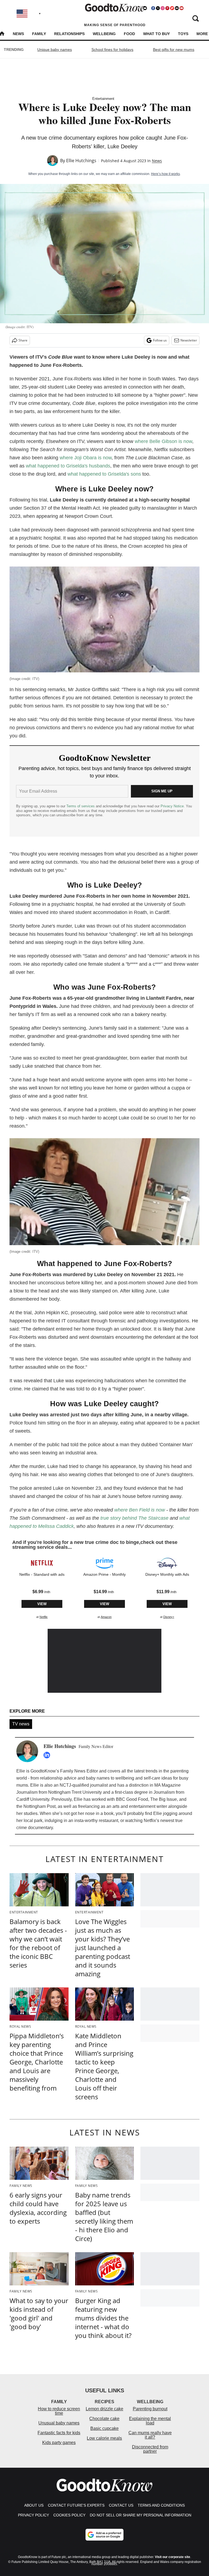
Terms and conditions (161, 2505)
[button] (42, 1587)
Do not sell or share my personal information (141, 2515)
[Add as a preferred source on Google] (104, 2535)
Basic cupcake (104, 2428)
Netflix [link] (44, 1617)
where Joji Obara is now (85, 458)
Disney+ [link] (169, 1617)
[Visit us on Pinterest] (167, 8)
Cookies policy (69, 2515)
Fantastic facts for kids (59, 2433)
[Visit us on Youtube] (182, 8)
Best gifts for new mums (174, 50)
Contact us (121, 2505)
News (18, 34)
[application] (105, 1661)
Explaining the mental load (150, 2421)
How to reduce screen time (59, 2411)
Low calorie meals (104, 2438)
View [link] (42, 1604)
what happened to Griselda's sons (104, 474)
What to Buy (156, 34)
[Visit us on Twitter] (158, 8)
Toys (183, 34)
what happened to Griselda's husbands (68, 466)
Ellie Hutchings (81, 161)
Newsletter (189, 340)
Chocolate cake (104, 2419)
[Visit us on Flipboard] (172, 8)
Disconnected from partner (150, 2449)
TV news (21, 1724)
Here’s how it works (165, 174)
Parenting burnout (150, 2409)
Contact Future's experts (76, 2505)
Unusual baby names (59, 2423)
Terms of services (81, 806)
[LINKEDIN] (48, 1755)
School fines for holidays (112, 50)
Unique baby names (55, 50)
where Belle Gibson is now (163, 441)
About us (34, 2505)
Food (129, 34)
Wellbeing (104, 34)
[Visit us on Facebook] (153, 8)
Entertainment (103, 99)
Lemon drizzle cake (104, 2409)
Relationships (69, 34)
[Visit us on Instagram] (162, 8)
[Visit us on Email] (177, 8)
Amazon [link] (106, 1617)
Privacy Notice (172, 806)
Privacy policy (33, 2515)
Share (23, 340)
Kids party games (59, 2443)
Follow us (160, 340)
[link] (42, 1563)
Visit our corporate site (173, 2557)
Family (39, 34)
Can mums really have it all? (150, 2435)
